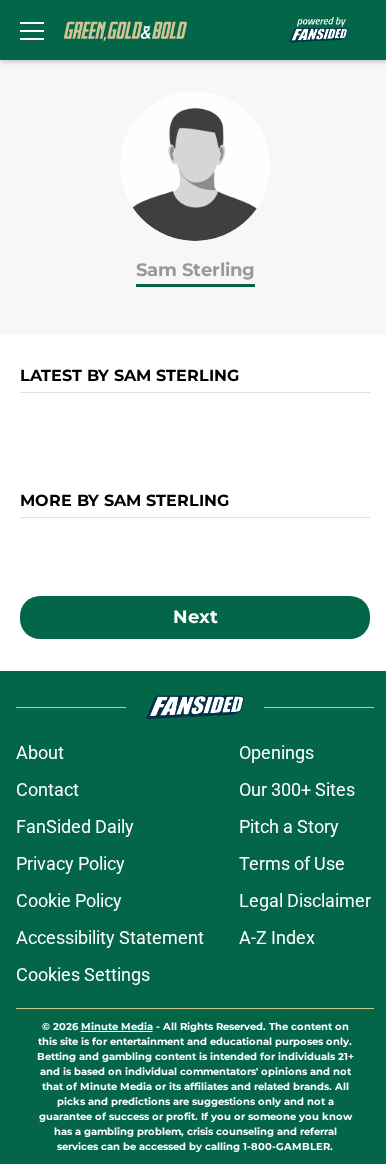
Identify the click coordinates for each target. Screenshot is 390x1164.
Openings (276, 752)
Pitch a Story (289, 826)
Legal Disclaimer (305, 900)
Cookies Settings (83, 974)
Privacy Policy (70, 863)
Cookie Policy (69, 900)
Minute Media (117, 1026)
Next (195, 617)
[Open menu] (32, 30)
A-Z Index (277, 937)
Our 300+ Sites (297, 789)
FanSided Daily (75, 826)
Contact (47, 789)
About (40, 752)
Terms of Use (292, 863)
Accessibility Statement (110, 937)
